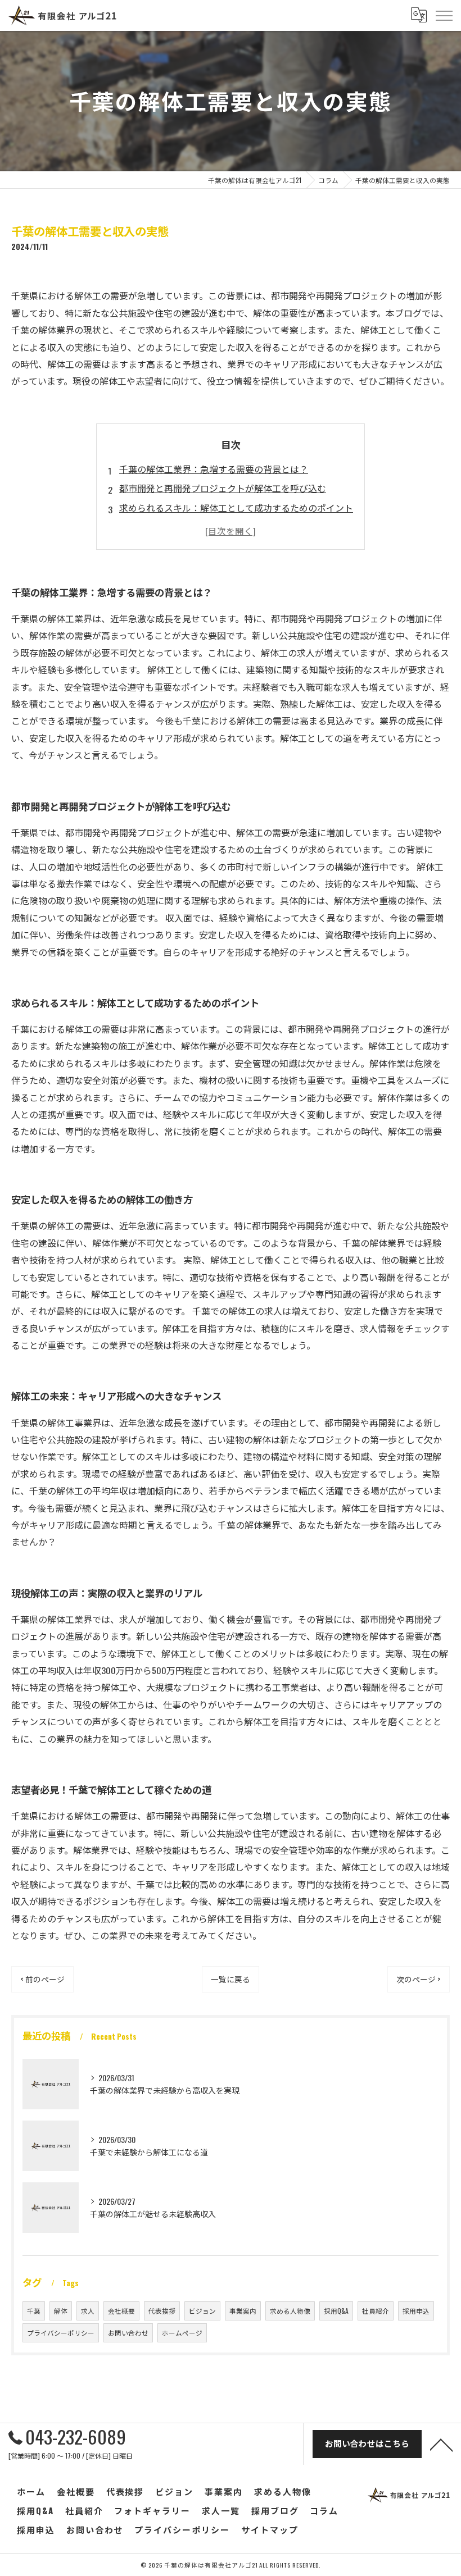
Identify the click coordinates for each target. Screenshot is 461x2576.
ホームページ (182, 2333)
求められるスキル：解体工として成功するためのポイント (236, 508)
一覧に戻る (231, 1979)
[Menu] (444, 15)
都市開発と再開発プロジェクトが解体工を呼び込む (223, 488)
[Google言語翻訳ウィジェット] (418, 15)
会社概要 (121, 2311)
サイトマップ (270, 2529)
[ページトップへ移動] (441, 2444)
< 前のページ (42, 1979)
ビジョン (202, 2311)
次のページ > (419, 1979)
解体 (61, 2311)
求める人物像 (290, 2311)
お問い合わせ (128, 2333)
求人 (88, 2311)
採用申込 (416, 2311)
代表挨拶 (162, 2311)
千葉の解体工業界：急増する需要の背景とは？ (214, 469)
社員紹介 (376, 2311)
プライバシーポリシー (61, 2333)
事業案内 (243, 2311)
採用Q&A (336, 2311)
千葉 (34, 2311)
